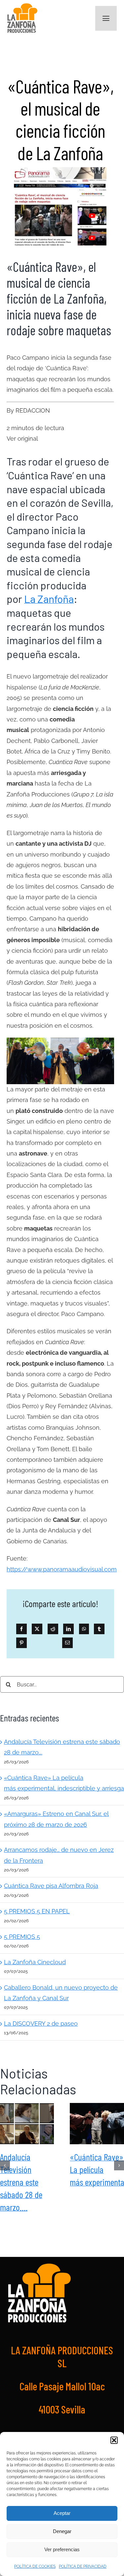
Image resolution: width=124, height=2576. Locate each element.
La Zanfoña (49, 599)
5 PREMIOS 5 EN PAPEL (37, 1911)
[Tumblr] (99, 1629)
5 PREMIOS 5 (22, 1937)
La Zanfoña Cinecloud (35, 1962)
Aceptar (62, 2513)
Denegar (62, 2531)
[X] (37, 1629)
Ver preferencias (62, 2549)
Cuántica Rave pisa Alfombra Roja (51, 1886)
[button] (114, 2440)
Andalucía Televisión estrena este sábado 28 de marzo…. (27, 2123)
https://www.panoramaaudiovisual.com (62, 1569)
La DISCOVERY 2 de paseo (41, 2024)
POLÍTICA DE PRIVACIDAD (83, 2566)
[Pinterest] (21, 1643)
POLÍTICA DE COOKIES (35, 2566)
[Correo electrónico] (67, 1643)
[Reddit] (53, 1629)
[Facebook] (21, 1629)
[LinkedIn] (68, 1629)
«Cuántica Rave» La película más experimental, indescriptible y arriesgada (97, 2123)
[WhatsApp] (84, 1629)
